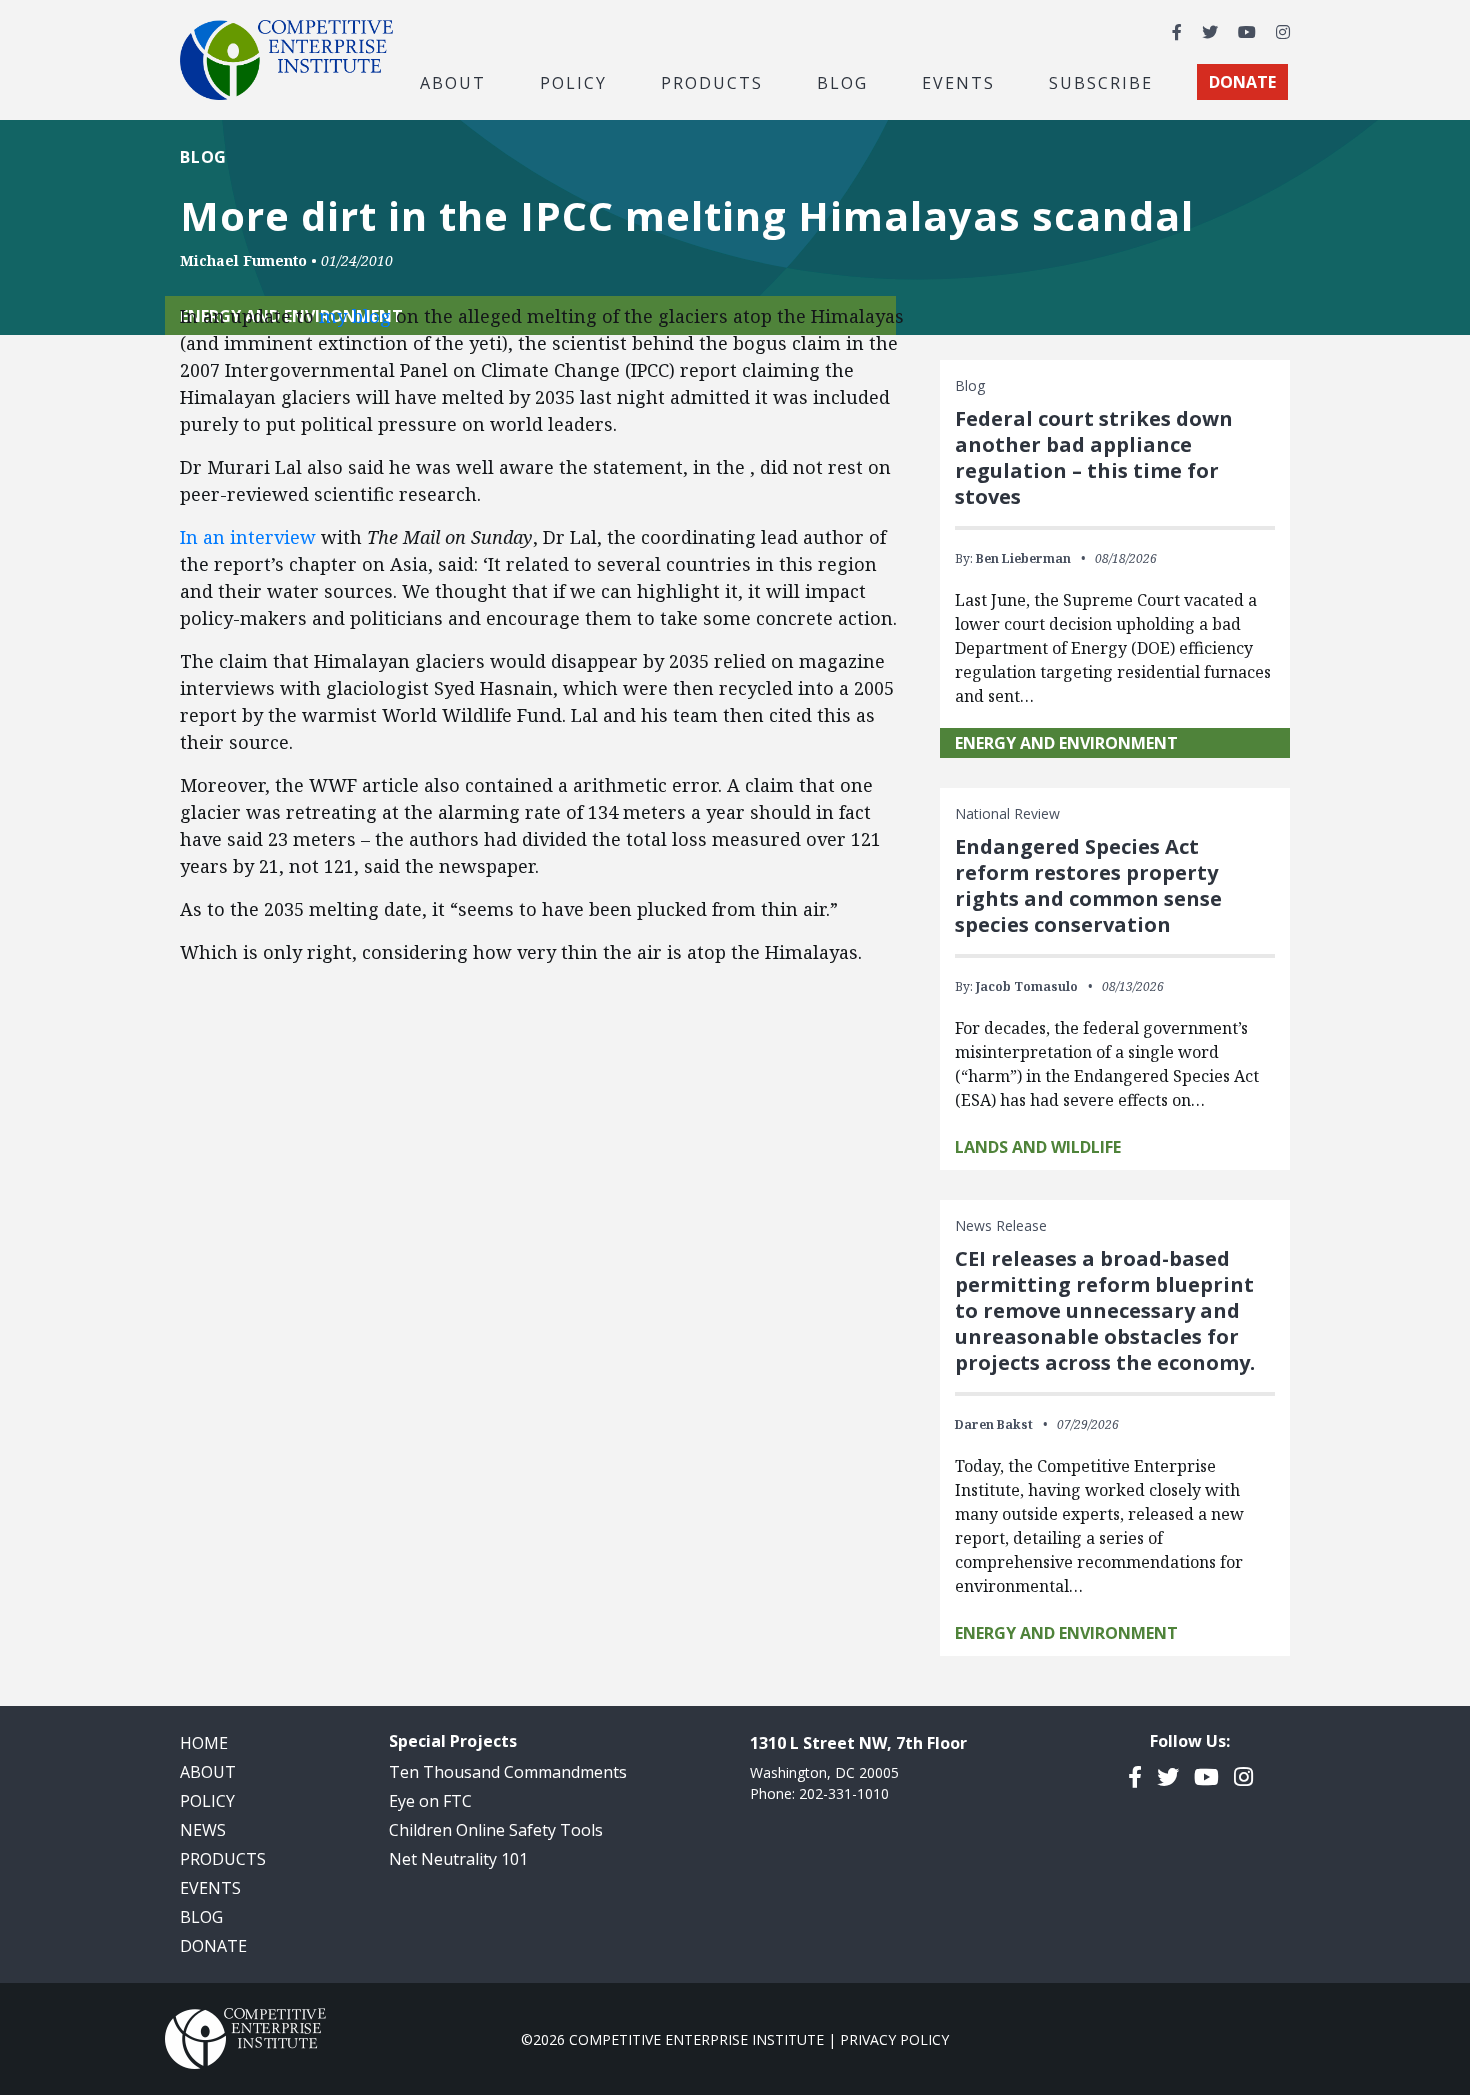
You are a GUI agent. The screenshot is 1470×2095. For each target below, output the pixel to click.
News (203, 1830)
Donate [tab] (1242, 82)
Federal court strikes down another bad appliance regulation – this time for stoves (1094, 457)
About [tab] (453, 82)
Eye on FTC (430, 1801)
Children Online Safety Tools (496, 1830)
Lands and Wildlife (1038, 1147)
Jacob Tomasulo (1027, 986)
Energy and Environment (1066, 743)
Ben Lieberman (1023, 558)
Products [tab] (712, 82)
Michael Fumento (243, 260)
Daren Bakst (994, 1424)
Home (204, 1743)
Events (958, 82)
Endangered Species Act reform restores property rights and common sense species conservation (1088, 885)
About (208, 1772)
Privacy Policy (894, 2039)
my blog (355, 316)
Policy (207, 1801)
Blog (842, 82)
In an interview (248, 537)
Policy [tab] (573, 82)
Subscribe (1101, 82)
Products (223, 1859)
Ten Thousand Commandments (508, 1772)
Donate (213, 1946)
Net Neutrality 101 (458, 1859)
